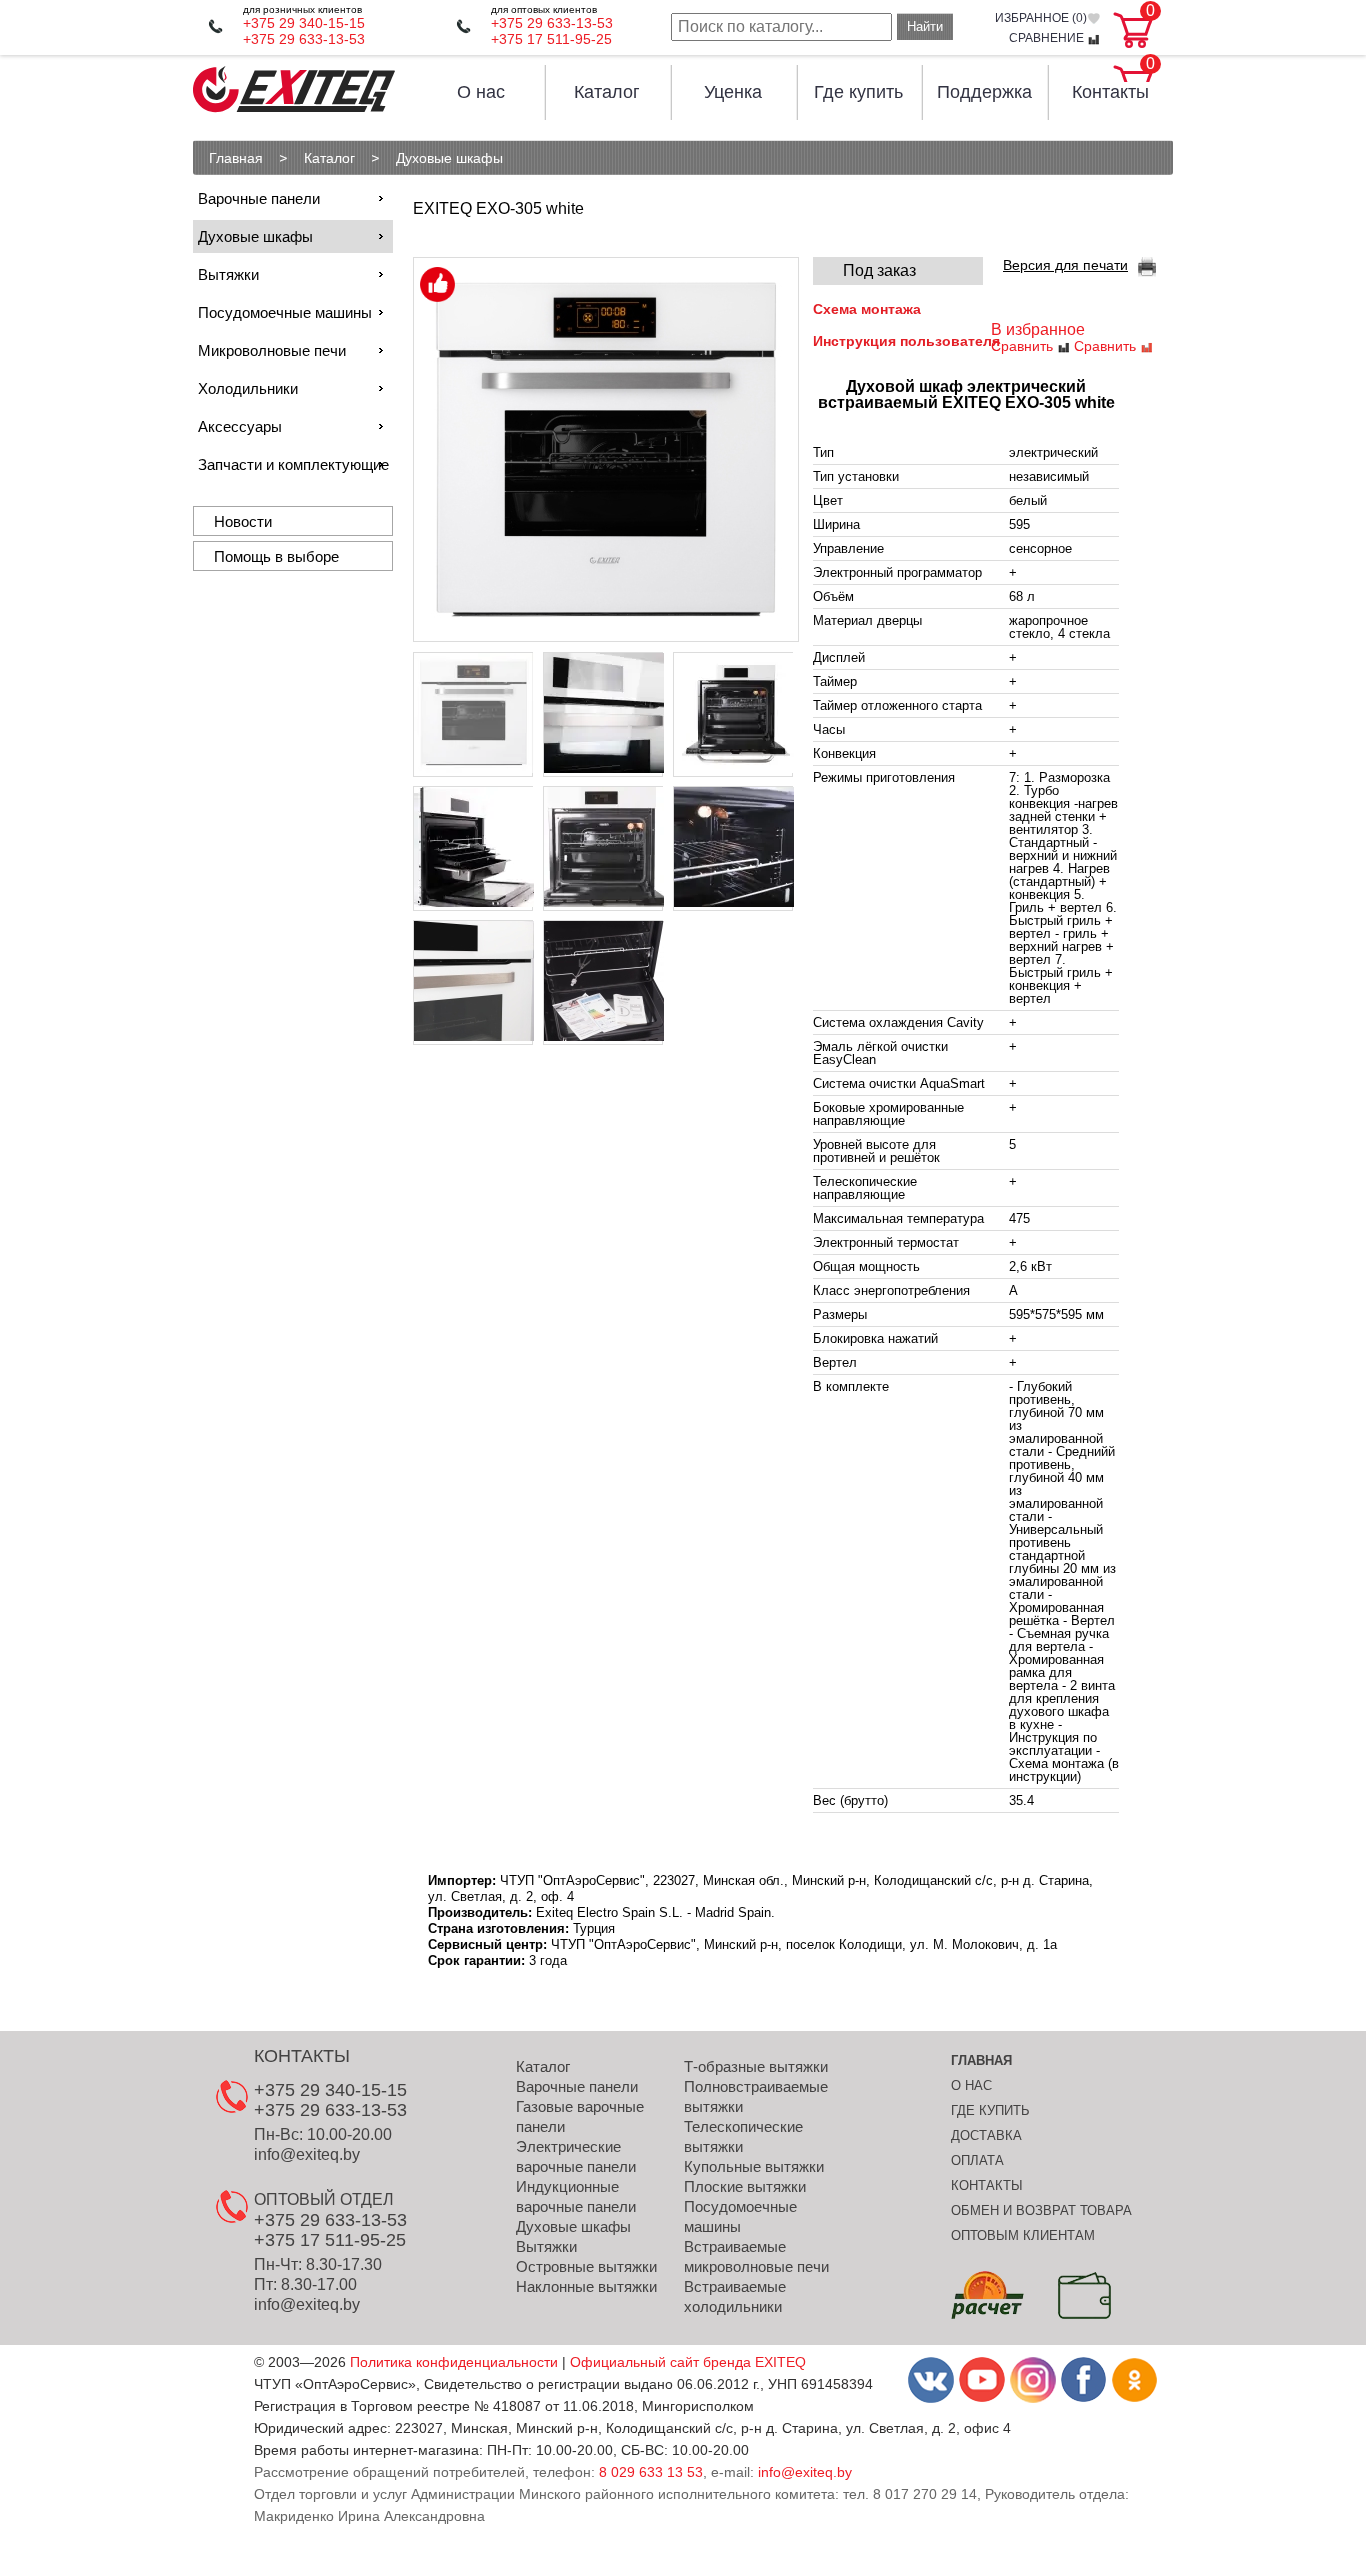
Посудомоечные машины (285, 312)
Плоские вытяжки (745, 2186)
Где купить (858, 92)
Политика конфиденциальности (454, 2362)
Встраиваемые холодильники (735, 2296)
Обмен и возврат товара (1041, 2210)
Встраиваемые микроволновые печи (756, 2256)
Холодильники (248, 388)
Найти (925, 26)
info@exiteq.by (307, 2154)
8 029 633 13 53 (651, 2472)
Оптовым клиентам (1023, 2235)
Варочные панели (259, 198)
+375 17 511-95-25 (551, 39)
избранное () (1041, 18)
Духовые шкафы (255, 236)
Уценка (733, 92)
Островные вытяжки (586, 2266)
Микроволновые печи (272, 350)
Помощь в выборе (276, 556)
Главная (981, 2060)
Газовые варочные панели (580, 2116)
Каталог (607, 92)
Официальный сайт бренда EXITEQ (688, 2362)
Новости (243, 521)
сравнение (1048, 38)
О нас (481, 92)
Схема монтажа (867, 309)
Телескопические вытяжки (743, 2136)
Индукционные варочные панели (576, 2196)
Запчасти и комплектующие (293, 464)
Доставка (986, 2135)
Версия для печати (1065, 265)
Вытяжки (228, 274)
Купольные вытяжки (754, 2166)
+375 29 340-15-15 (304, 23)
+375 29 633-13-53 (304, 39)
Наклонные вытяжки (586, 2286)
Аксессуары (240, 426)
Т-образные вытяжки (756, 2066)
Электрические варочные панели (576, 2156)
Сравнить (1024, 346)
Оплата (977, 2160)
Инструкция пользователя (906, 341)
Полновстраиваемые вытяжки (756, 2096)
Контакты (1110, 92)
